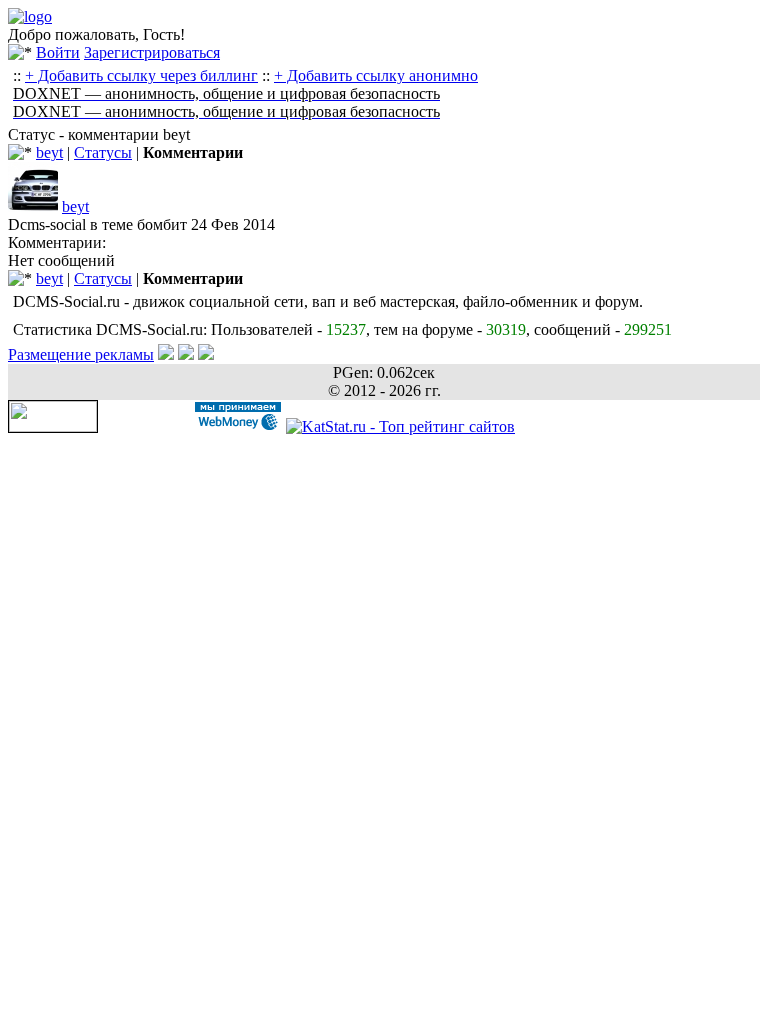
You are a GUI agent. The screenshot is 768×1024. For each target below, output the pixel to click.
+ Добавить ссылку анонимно (376, 75)
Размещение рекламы (81, 354)
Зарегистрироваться (152, 52)
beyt (49, 152)
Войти (58, 52)
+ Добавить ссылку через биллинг (141, 75)
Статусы (103, 152)
